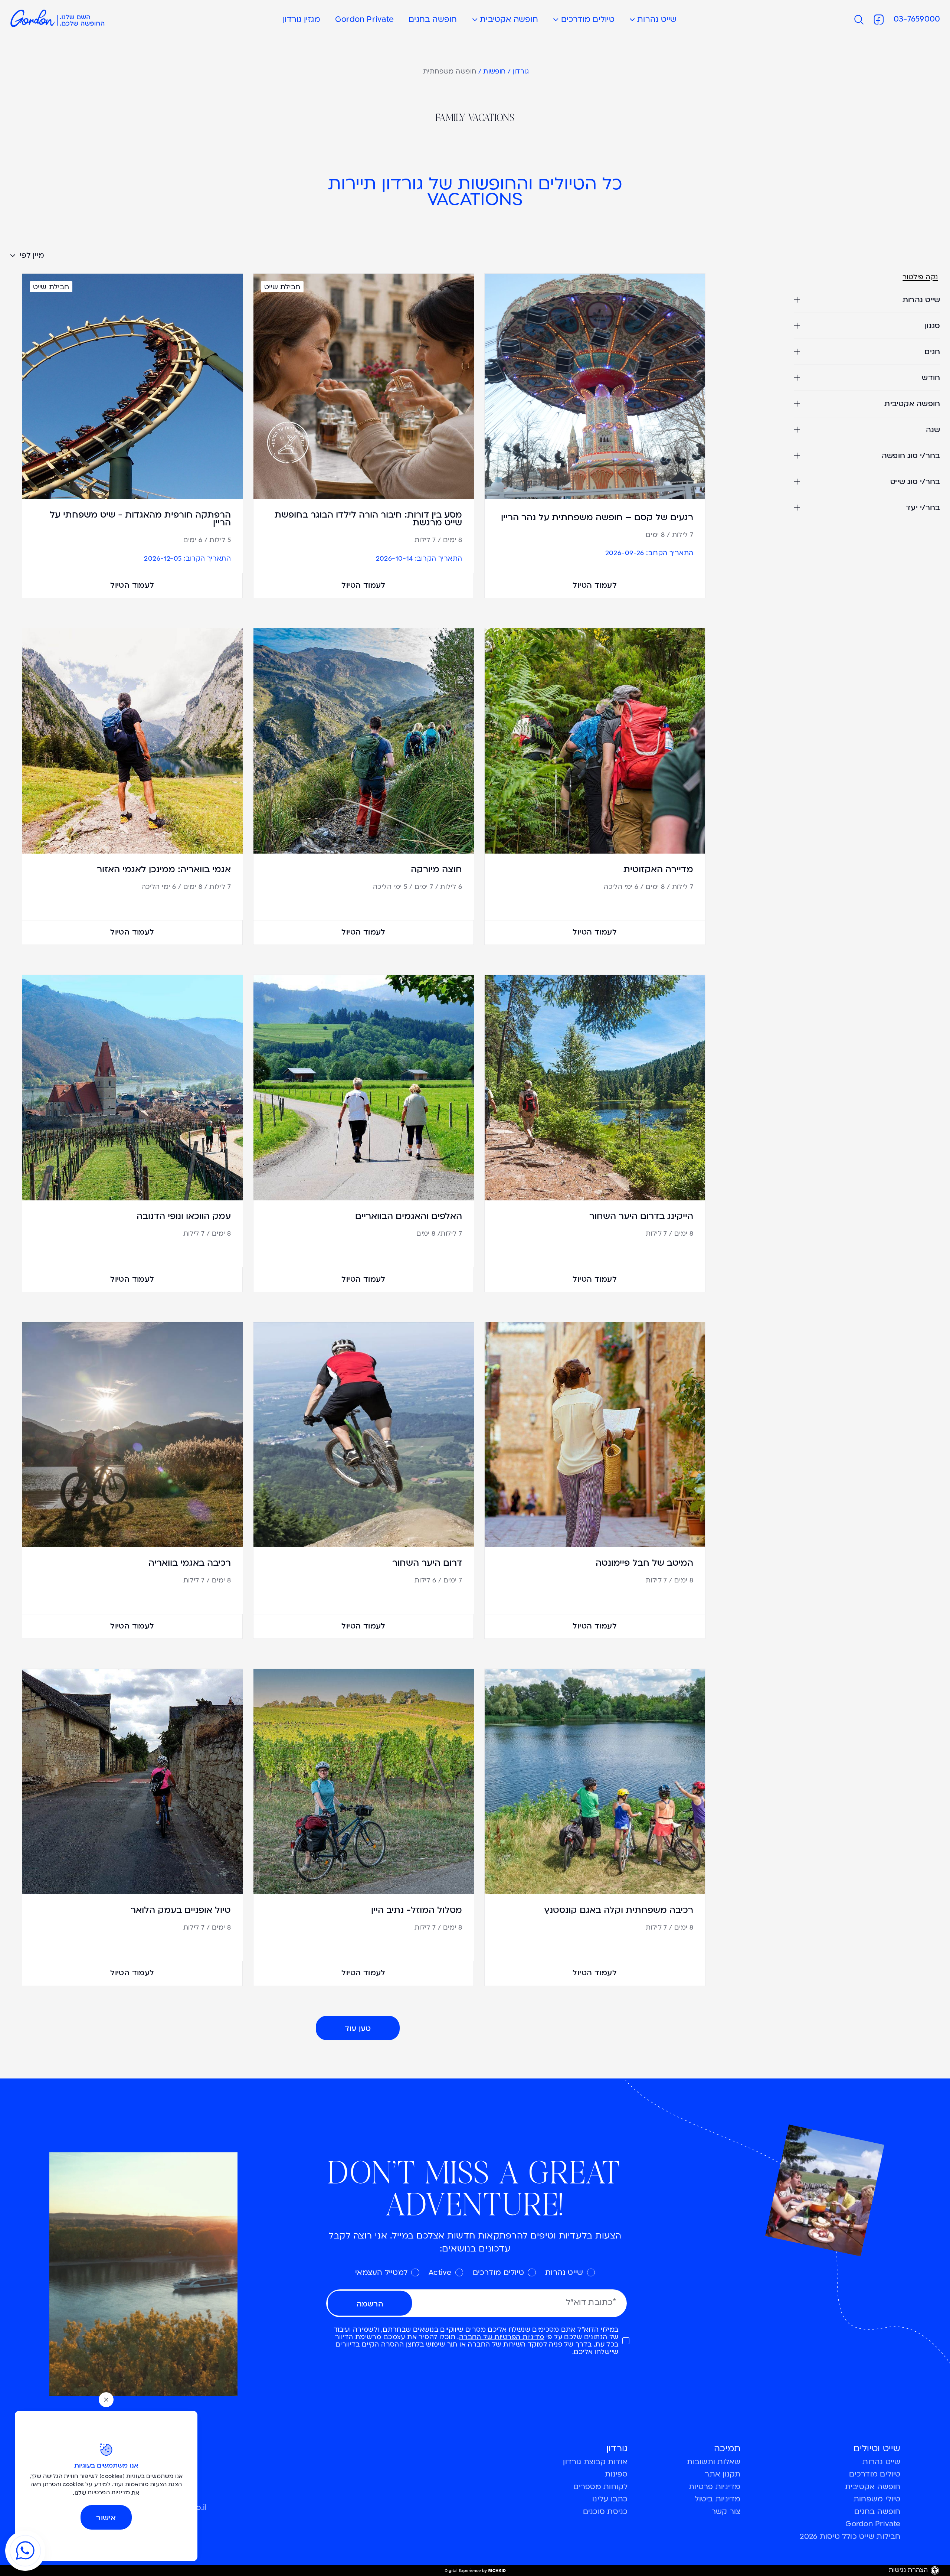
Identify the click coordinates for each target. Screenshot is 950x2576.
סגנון (932, 326)
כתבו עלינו (610, 2500)
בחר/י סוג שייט (915, 482)
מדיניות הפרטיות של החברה (502, 2337)
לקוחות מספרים (600, 2487)
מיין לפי (31, 256)
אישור (106, 2518)
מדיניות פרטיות (715, 2487)
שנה (933, 430)
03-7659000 (917, 19)
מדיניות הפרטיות (109, 2493)
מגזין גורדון (302, 20)
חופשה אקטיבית (509, 20)
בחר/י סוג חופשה (911, 456)
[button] (480, 20)
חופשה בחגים (433, 20)
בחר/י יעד (923, 508)
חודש (931, 378)
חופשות (494, 72)
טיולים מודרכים (588, 20)
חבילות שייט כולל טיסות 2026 (850, 2537)
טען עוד (358, 2029)
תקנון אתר (723, 2475)
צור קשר (726, 2512)
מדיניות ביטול (718, 2500)
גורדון (521, 72)
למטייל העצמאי (381, 2273)
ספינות (616, 2475)
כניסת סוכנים (605, 2512)
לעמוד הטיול (595, 585)
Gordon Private (364, 20)
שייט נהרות (657, 20)
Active (440, 2273)
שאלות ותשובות (714, 2462)
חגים (932, 352)
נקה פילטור (920, 278)
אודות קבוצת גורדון (595, 2462)
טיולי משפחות (877, 2500)
